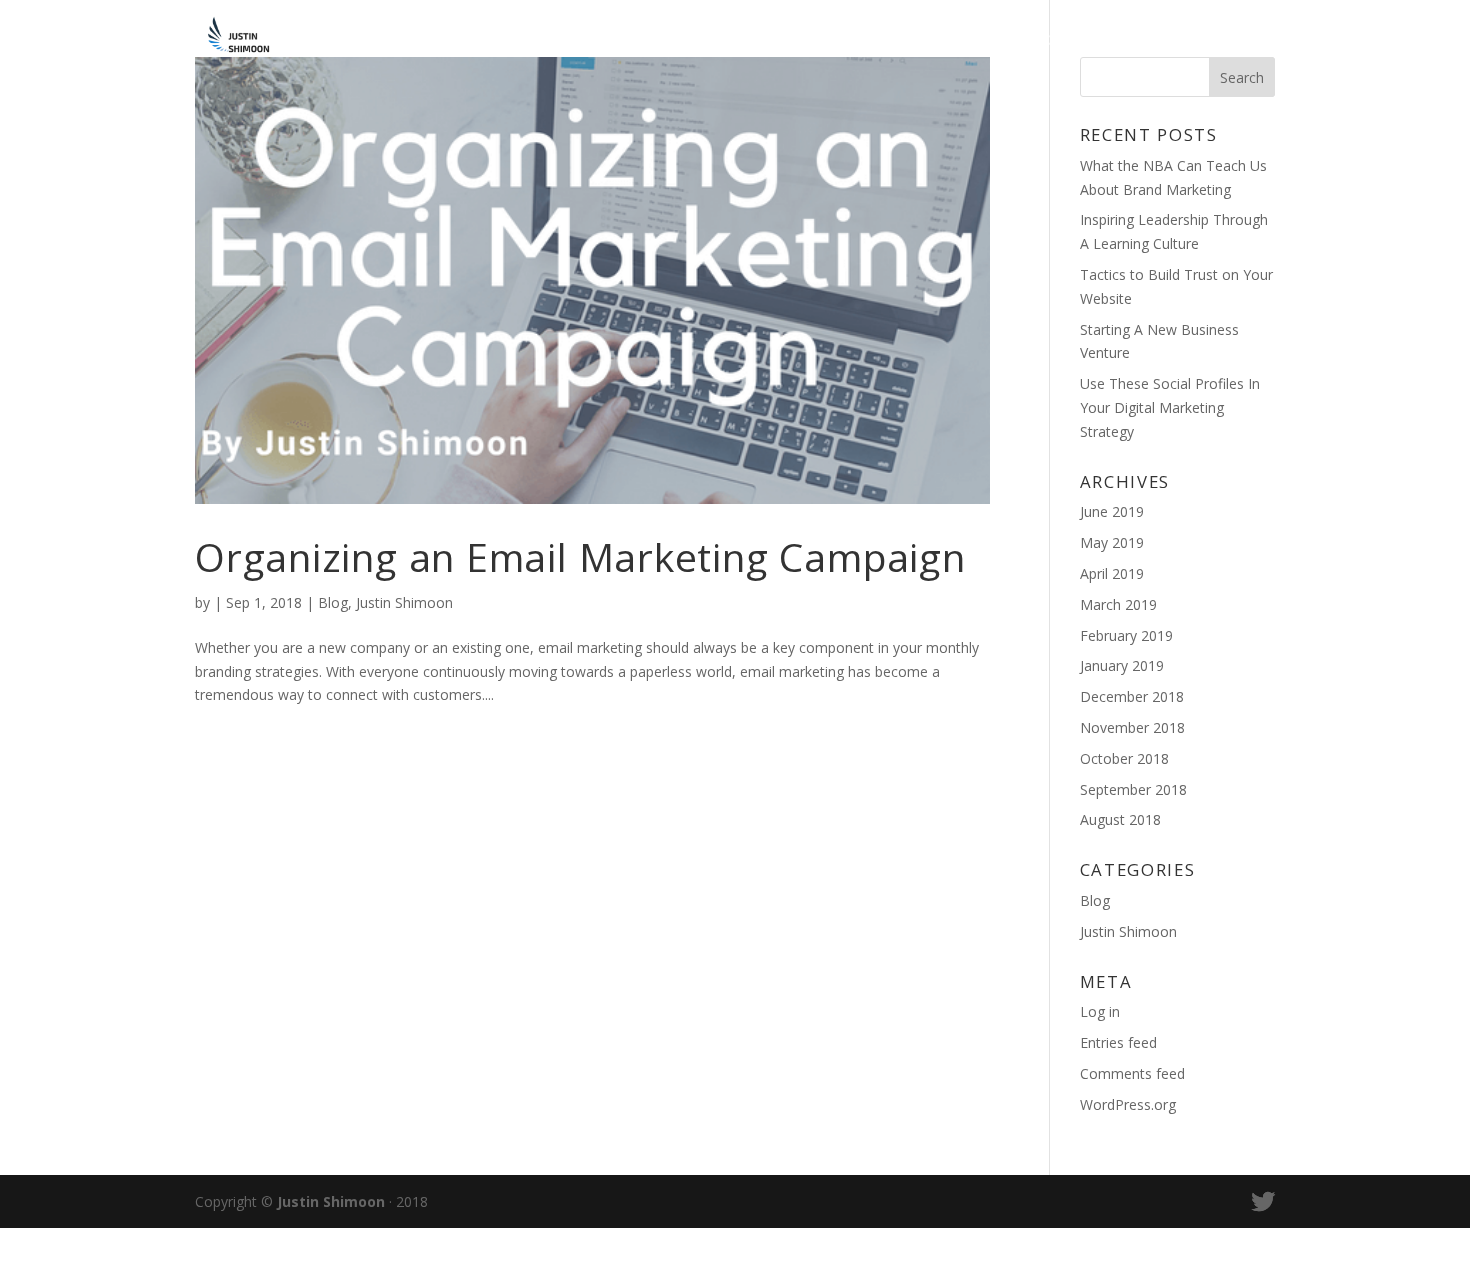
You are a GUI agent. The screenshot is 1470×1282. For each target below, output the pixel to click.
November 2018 (1132, 727)
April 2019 (1112, 573)
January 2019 (1122, 665)
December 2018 (1132, 696)
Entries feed (1118, 1042)
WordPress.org (1128, 1104)
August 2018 (1120, 819)
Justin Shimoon (404, 602)
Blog (1136, 41)
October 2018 (1124, 758)
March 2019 (1118, 604)
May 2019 (1112, 542)
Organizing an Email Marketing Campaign (580, 556)
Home (1059, 41)
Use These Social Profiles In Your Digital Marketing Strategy (1170, 407)
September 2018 (1133, 789)
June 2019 (1112, 511)
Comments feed (1132, 1073)
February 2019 (1126, 635)
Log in (1100, 1011)
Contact (1230, 41)
